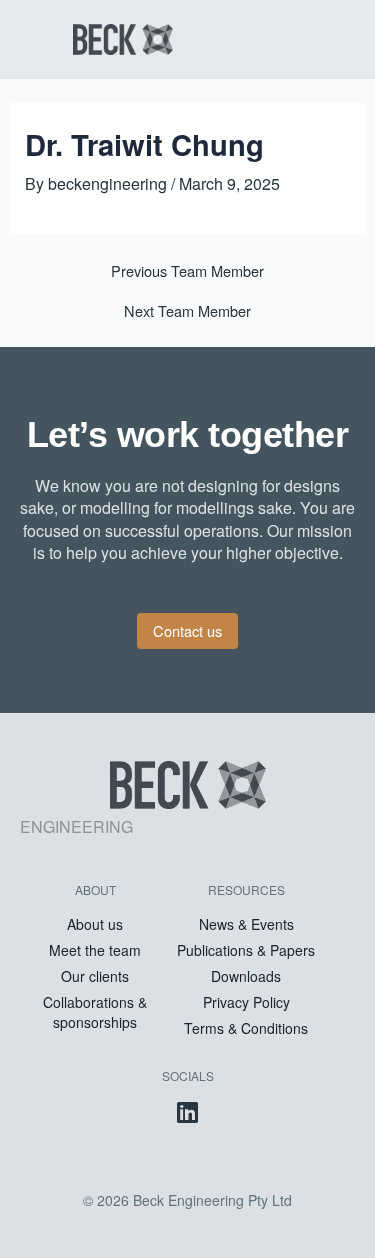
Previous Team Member (187, 271)
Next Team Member (187, 311)
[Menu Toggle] (290, 39)
